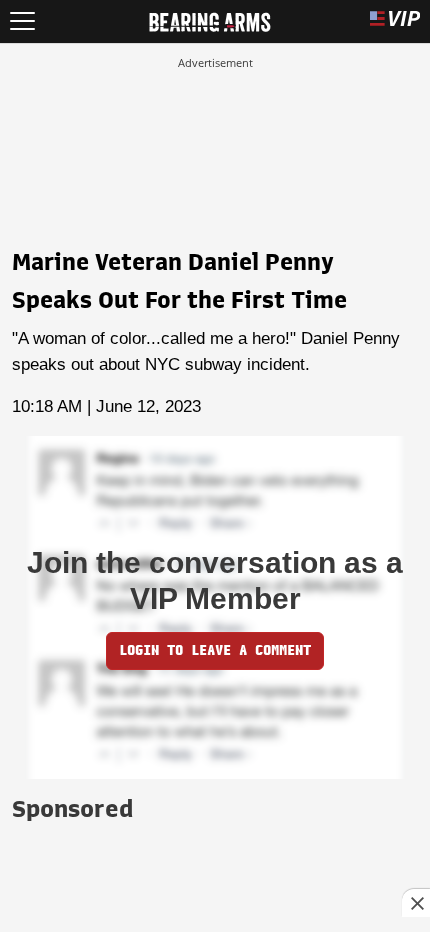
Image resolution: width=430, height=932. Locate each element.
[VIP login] (395, 21)
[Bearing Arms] (209, 20)
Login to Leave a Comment (215, 650)
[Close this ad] (416, 903)
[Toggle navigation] (22, 21)
